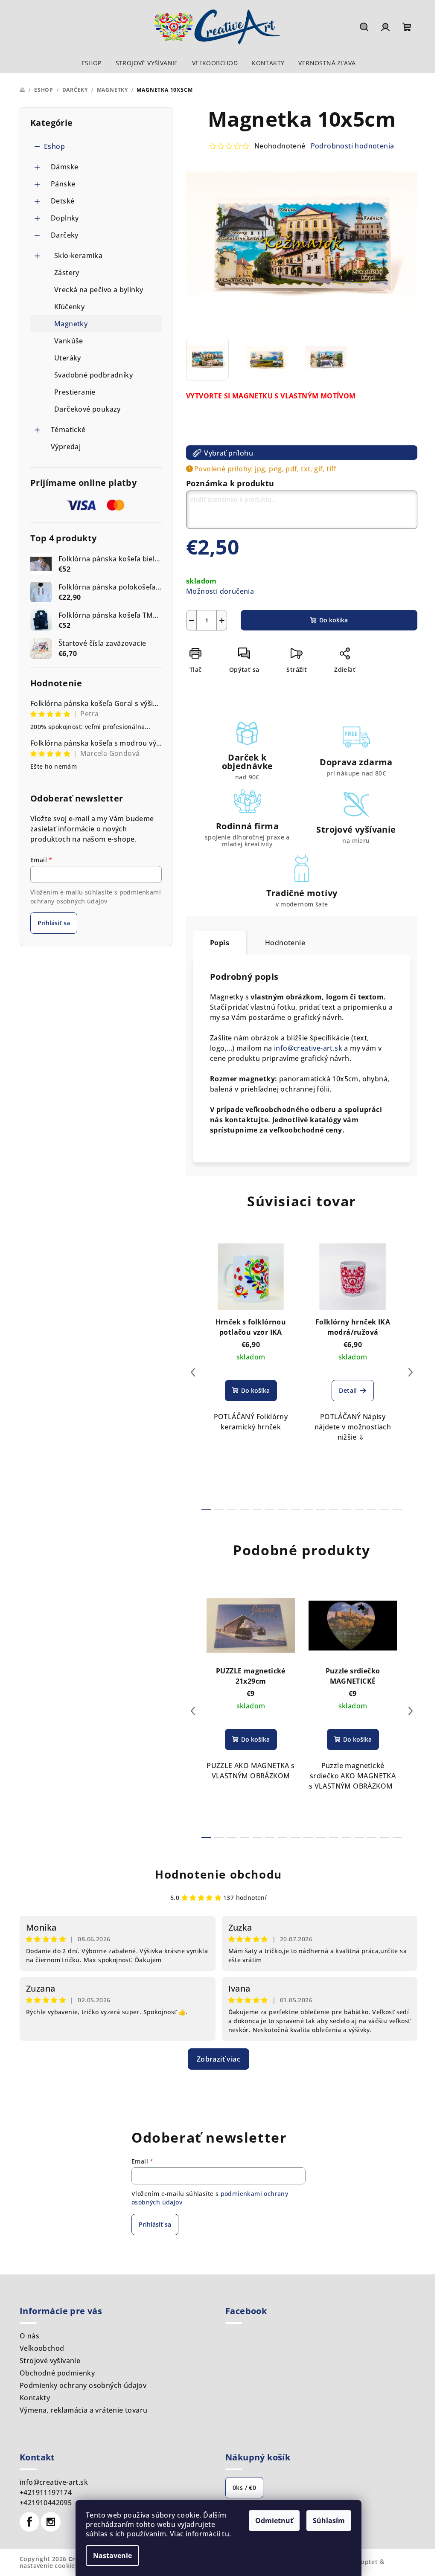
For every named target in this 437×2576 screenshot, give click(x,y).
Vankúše (69, 341)
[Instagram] (51, 2522)
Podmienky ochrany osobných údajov (83, 2385)
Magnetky (71, 324)
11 (347, 1509)
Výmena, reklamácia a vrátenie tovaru (83, 2410)
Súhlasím (329, 2521)
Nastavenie (112, 2556)
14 (385, 1509)
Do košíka (334, 620)
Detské (63, 201)
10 (334, 1509)
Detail (348, 1390)
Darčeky (65, 235)
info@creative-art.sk (308, 1048)
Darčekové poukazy (87, 409)
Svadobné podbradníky (93, 375)
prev (193, 1372)
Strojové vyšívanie (50, 2361)
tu (226, 2534)
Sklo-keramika (78, 256)
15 (397, 1509)
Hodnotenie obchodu (218, 1874)
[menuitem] (92, 63)
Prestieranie (75, 392)
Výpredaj (66, 447)
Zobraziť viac (218, 2059)
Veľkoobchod (42, 2348)
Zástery (67, 273)
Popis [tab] (220, 943)
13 (372, 1509)
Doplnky (65, 218)
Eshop (54, 146)
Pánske (63, 184)
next (411, 1372)
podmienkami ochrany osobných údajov (96, 896)
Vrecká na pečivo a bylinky (99, 290)
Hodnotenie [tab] (285, 943)
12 (359, 1509)
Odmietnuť (274, 2521)
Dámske (64, 167)
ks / (244, 2487)
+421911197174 (46, 2492)
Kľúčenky (69, 307)
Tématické (68, 430)
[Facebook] (29, 2522)
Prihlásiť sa (54, 923)
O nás (29, 2336)
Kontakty (35, 2398)
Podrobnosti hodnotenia (353, 146)
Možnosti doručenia (220, 591)
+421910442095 (46, 2503)
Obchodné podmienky (57, 2373)
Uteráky (68, 358)
